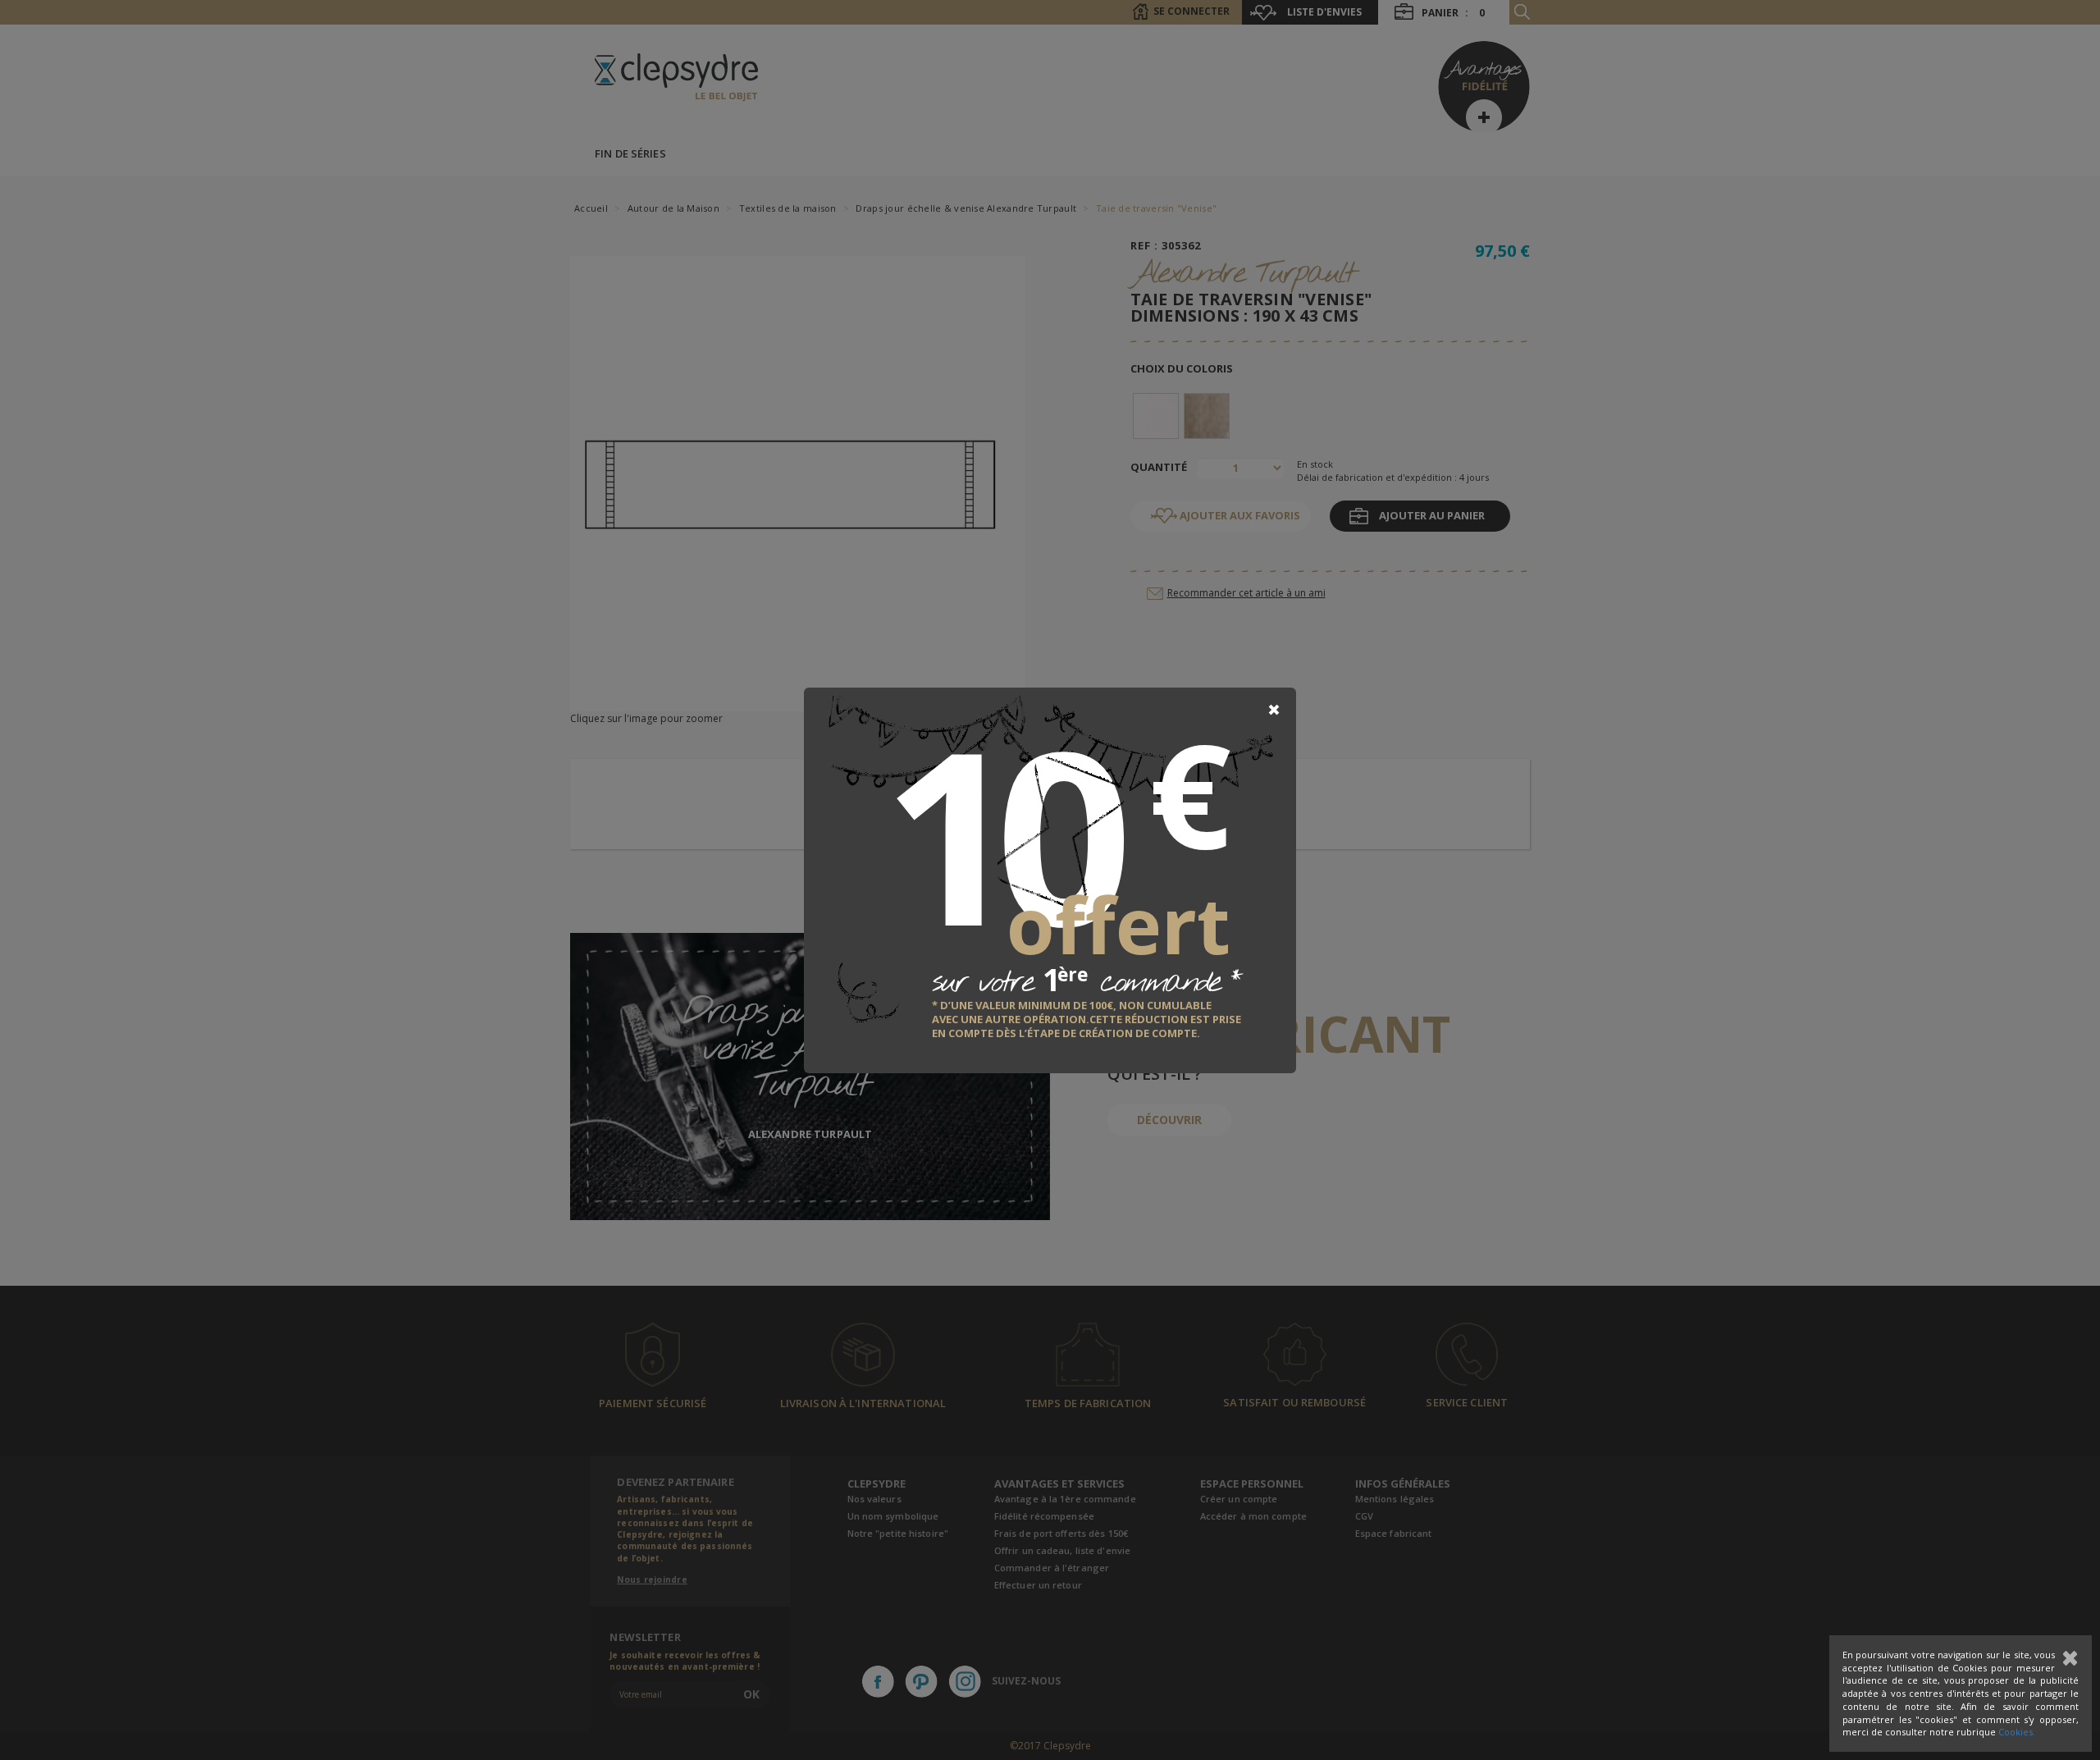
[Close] (1274, 710)
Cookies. (2017, 1732)
